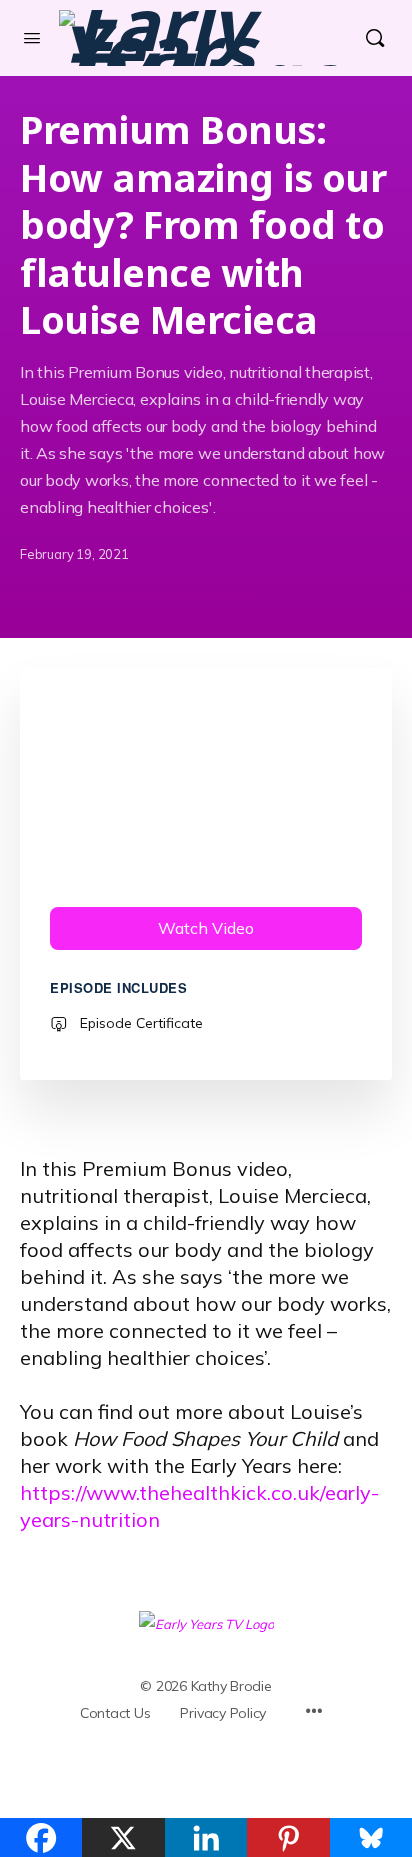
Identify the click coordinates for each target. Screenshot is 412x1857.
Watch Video (206, 928)
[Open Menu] (32, 37)
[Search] (375, 38)
